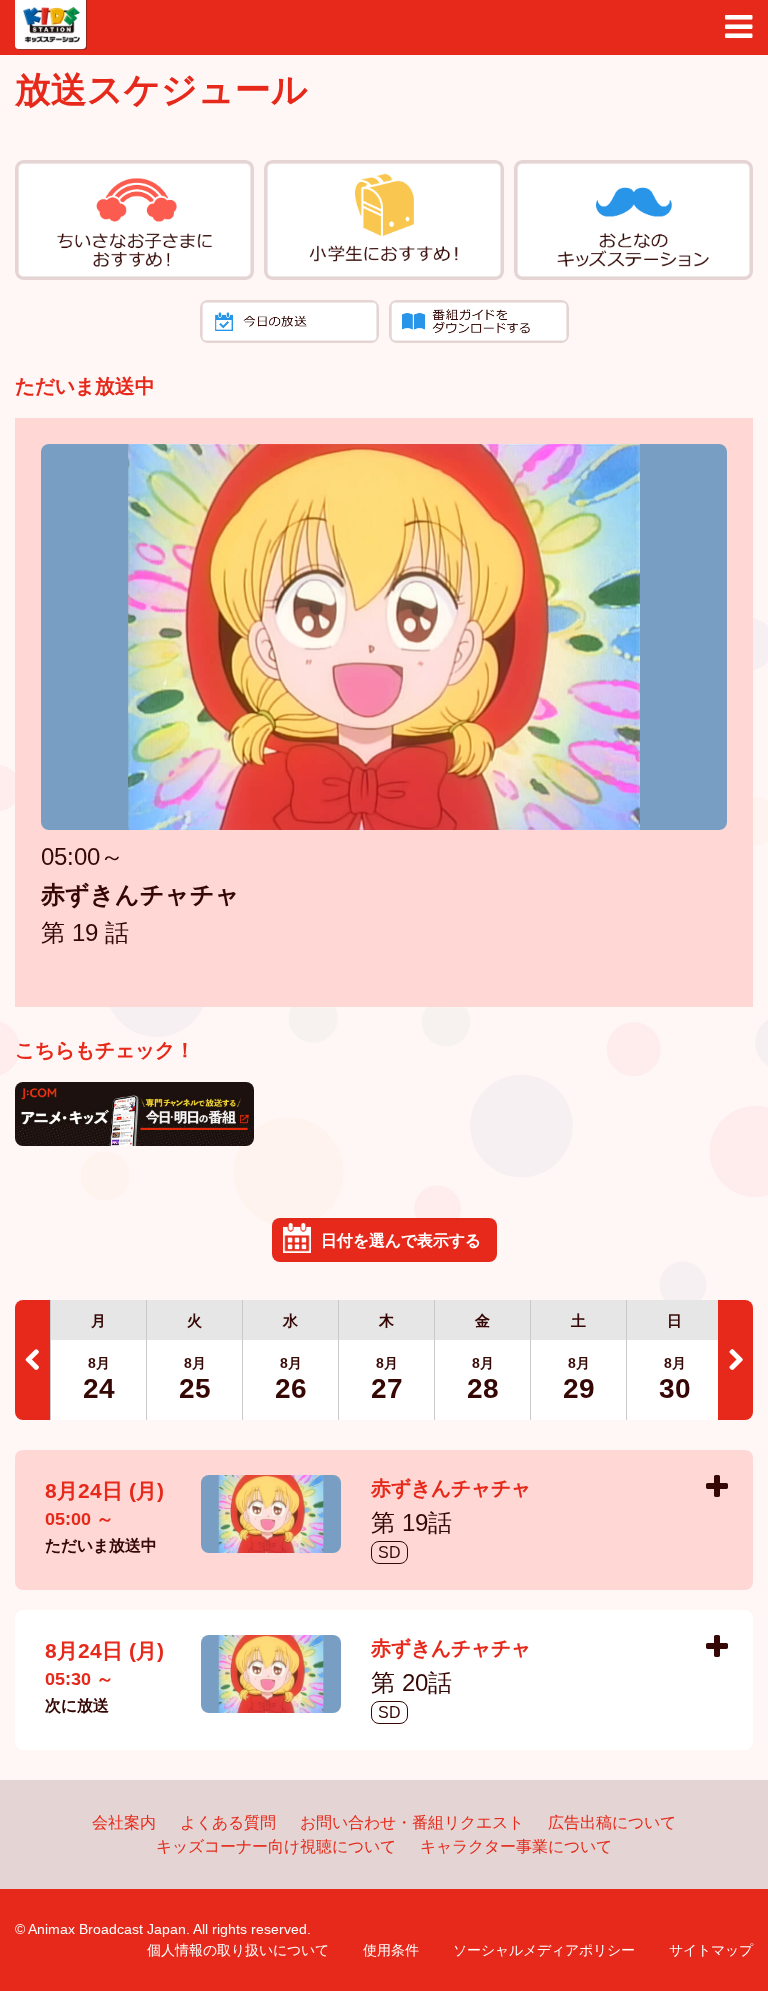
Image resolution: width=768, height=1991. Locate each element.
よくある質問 (228, 1822)
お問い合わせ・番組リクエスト (412, 1822)
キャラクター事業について (516, 1846)
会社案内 (124, 1822)
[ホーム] (51, 25)
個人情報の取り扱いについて (238, 1950)
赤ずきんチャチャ (140, 897)
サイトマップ (711, 1950)
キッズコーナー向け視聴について (276, 1846)
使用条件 (391, 1950)
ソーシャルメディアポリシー (544, 1950)
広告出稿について (612, 1822)
